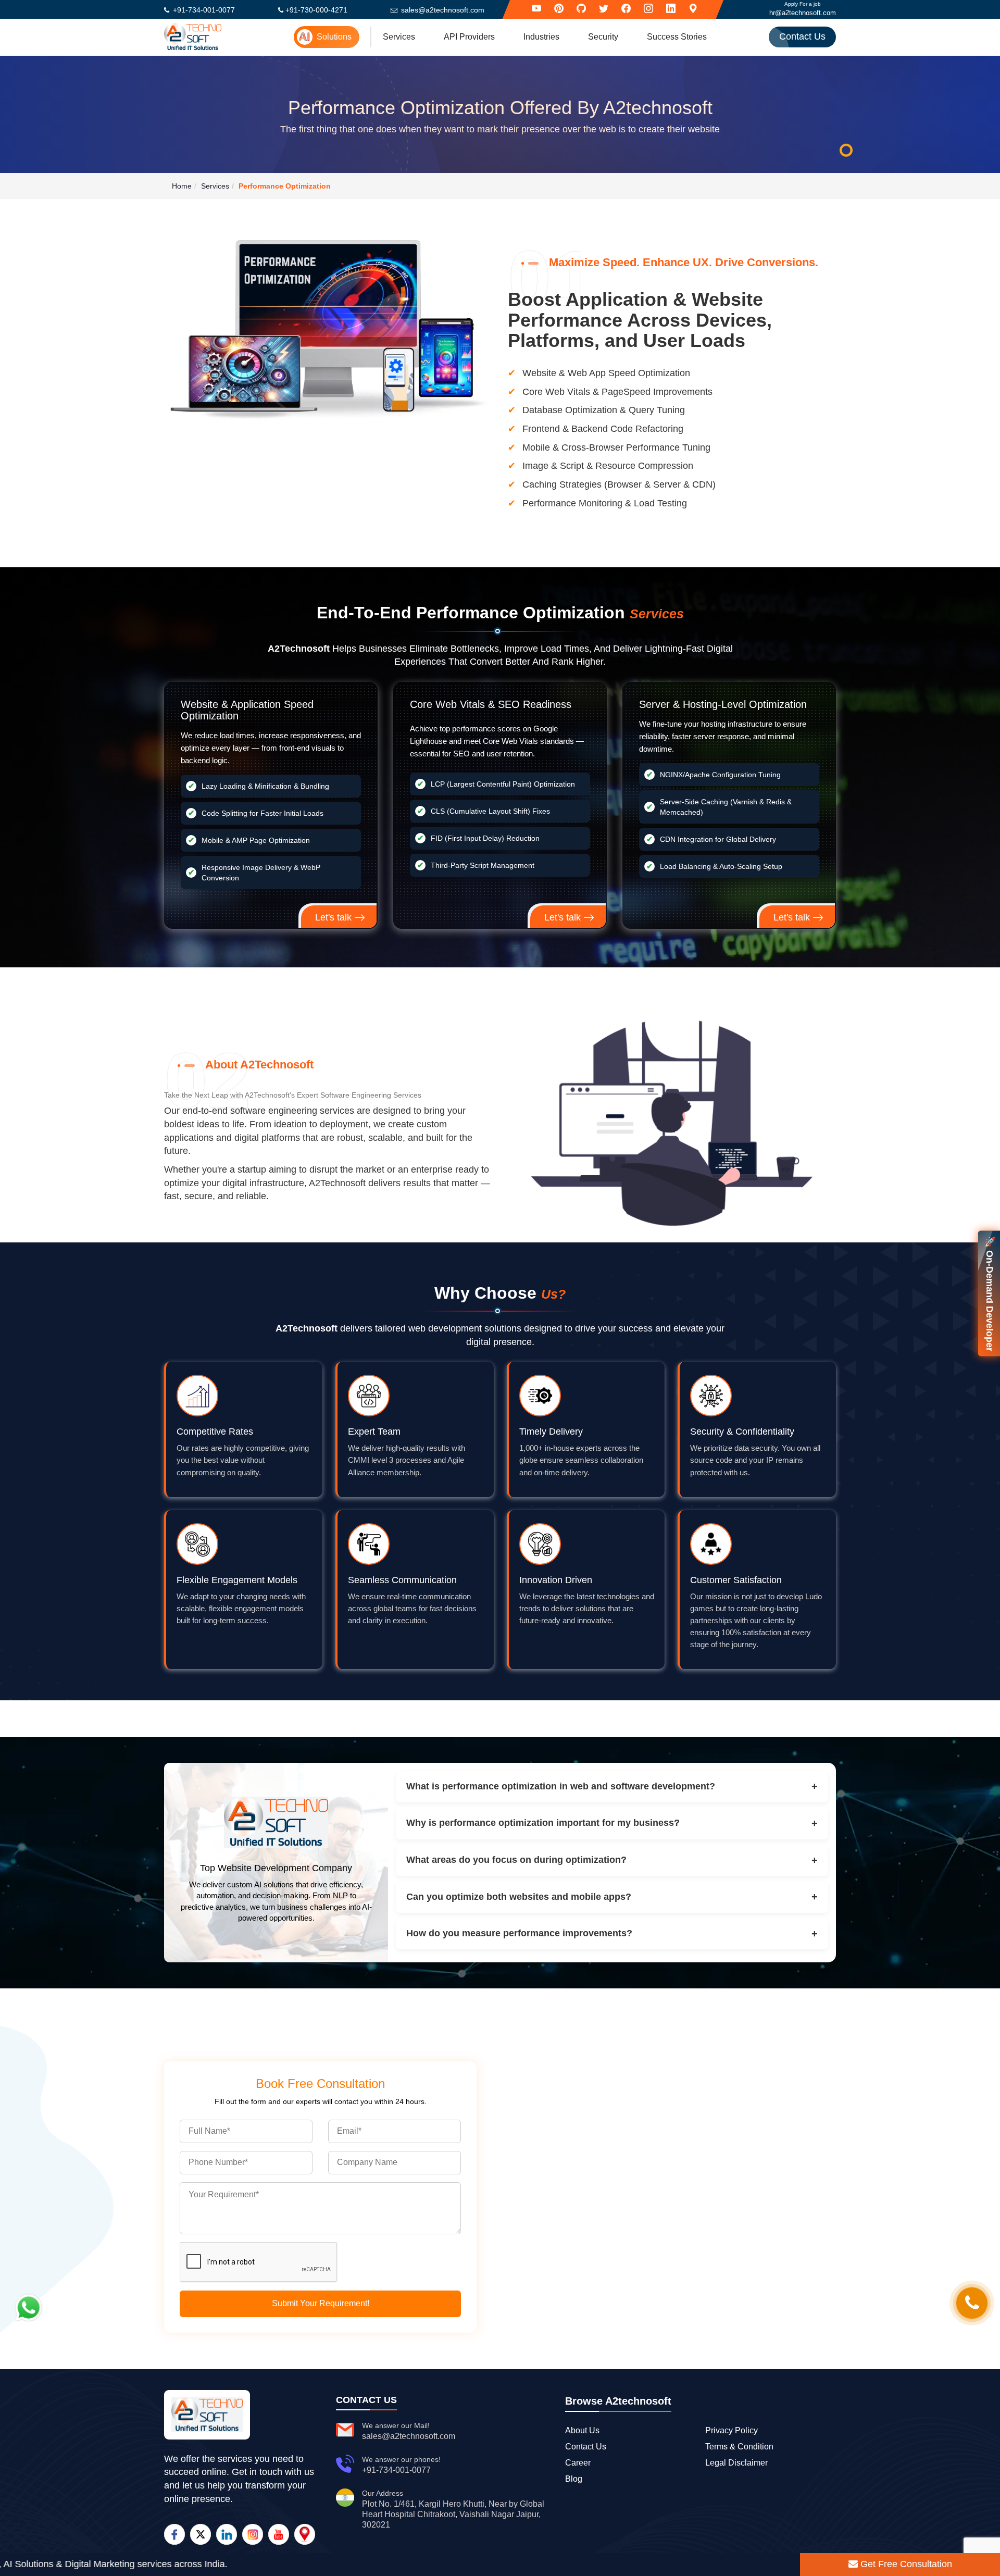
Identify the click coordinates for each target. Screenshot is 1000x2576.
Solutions (334, 37)
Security (603, 37)
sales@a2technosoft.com (443, 10)
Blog (574, 2479)
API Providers (469, 37)
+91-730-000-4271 (316, 10)
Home (182, 186)
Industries (541, 37)
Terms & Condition (739, 2447)
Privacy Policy (732, 2430)
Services (399, 37)
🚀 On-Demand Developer (990, 1293)
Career (578, 2463)
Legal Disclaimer (736, 2463)
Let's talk (335, 917)
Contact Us (802, 36)
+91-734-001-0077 (204, 10)
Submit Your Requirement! (321, 2303)
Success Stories (677, 37)
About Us (582, 2430)
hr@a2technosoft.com (803, 13)
